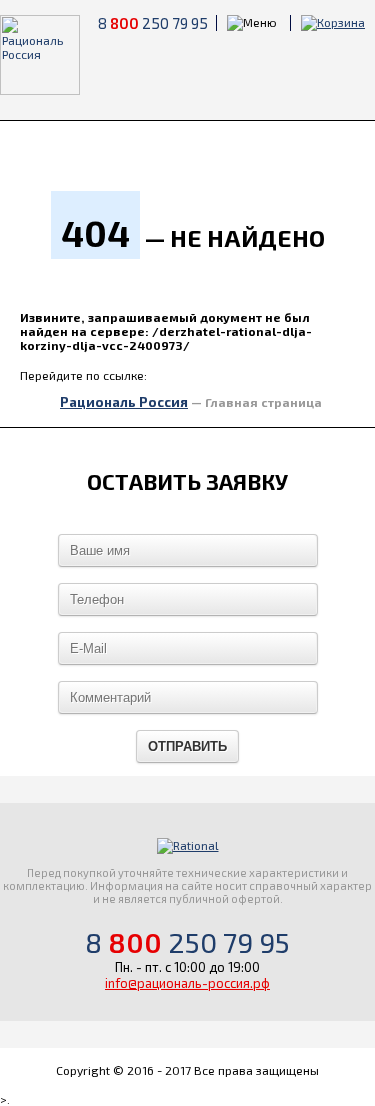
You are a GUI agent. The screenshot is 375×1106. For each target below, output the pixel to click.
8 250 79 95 (153, 23)
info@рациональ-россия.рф (187, 983)
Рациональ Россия (124, 402)
